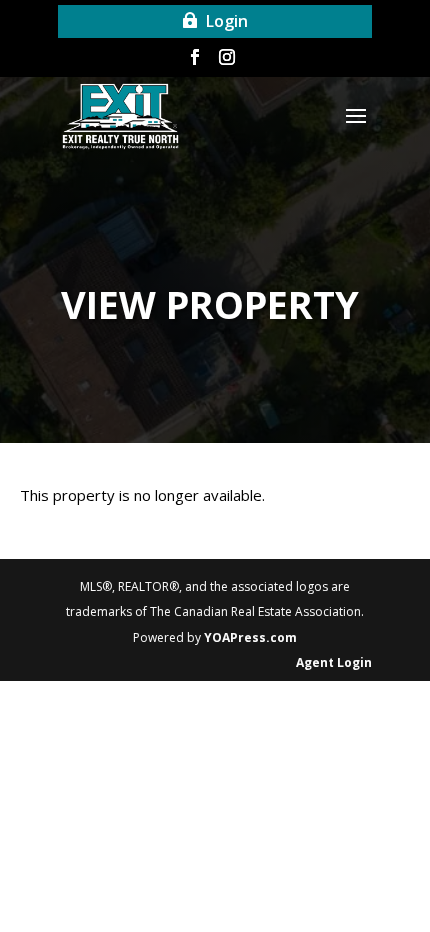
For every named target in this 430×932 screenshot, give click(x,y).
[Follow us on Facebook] (195, 60)
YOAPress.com (250, 637)
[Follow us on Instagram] (227, 60)
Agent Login (334, 662)
